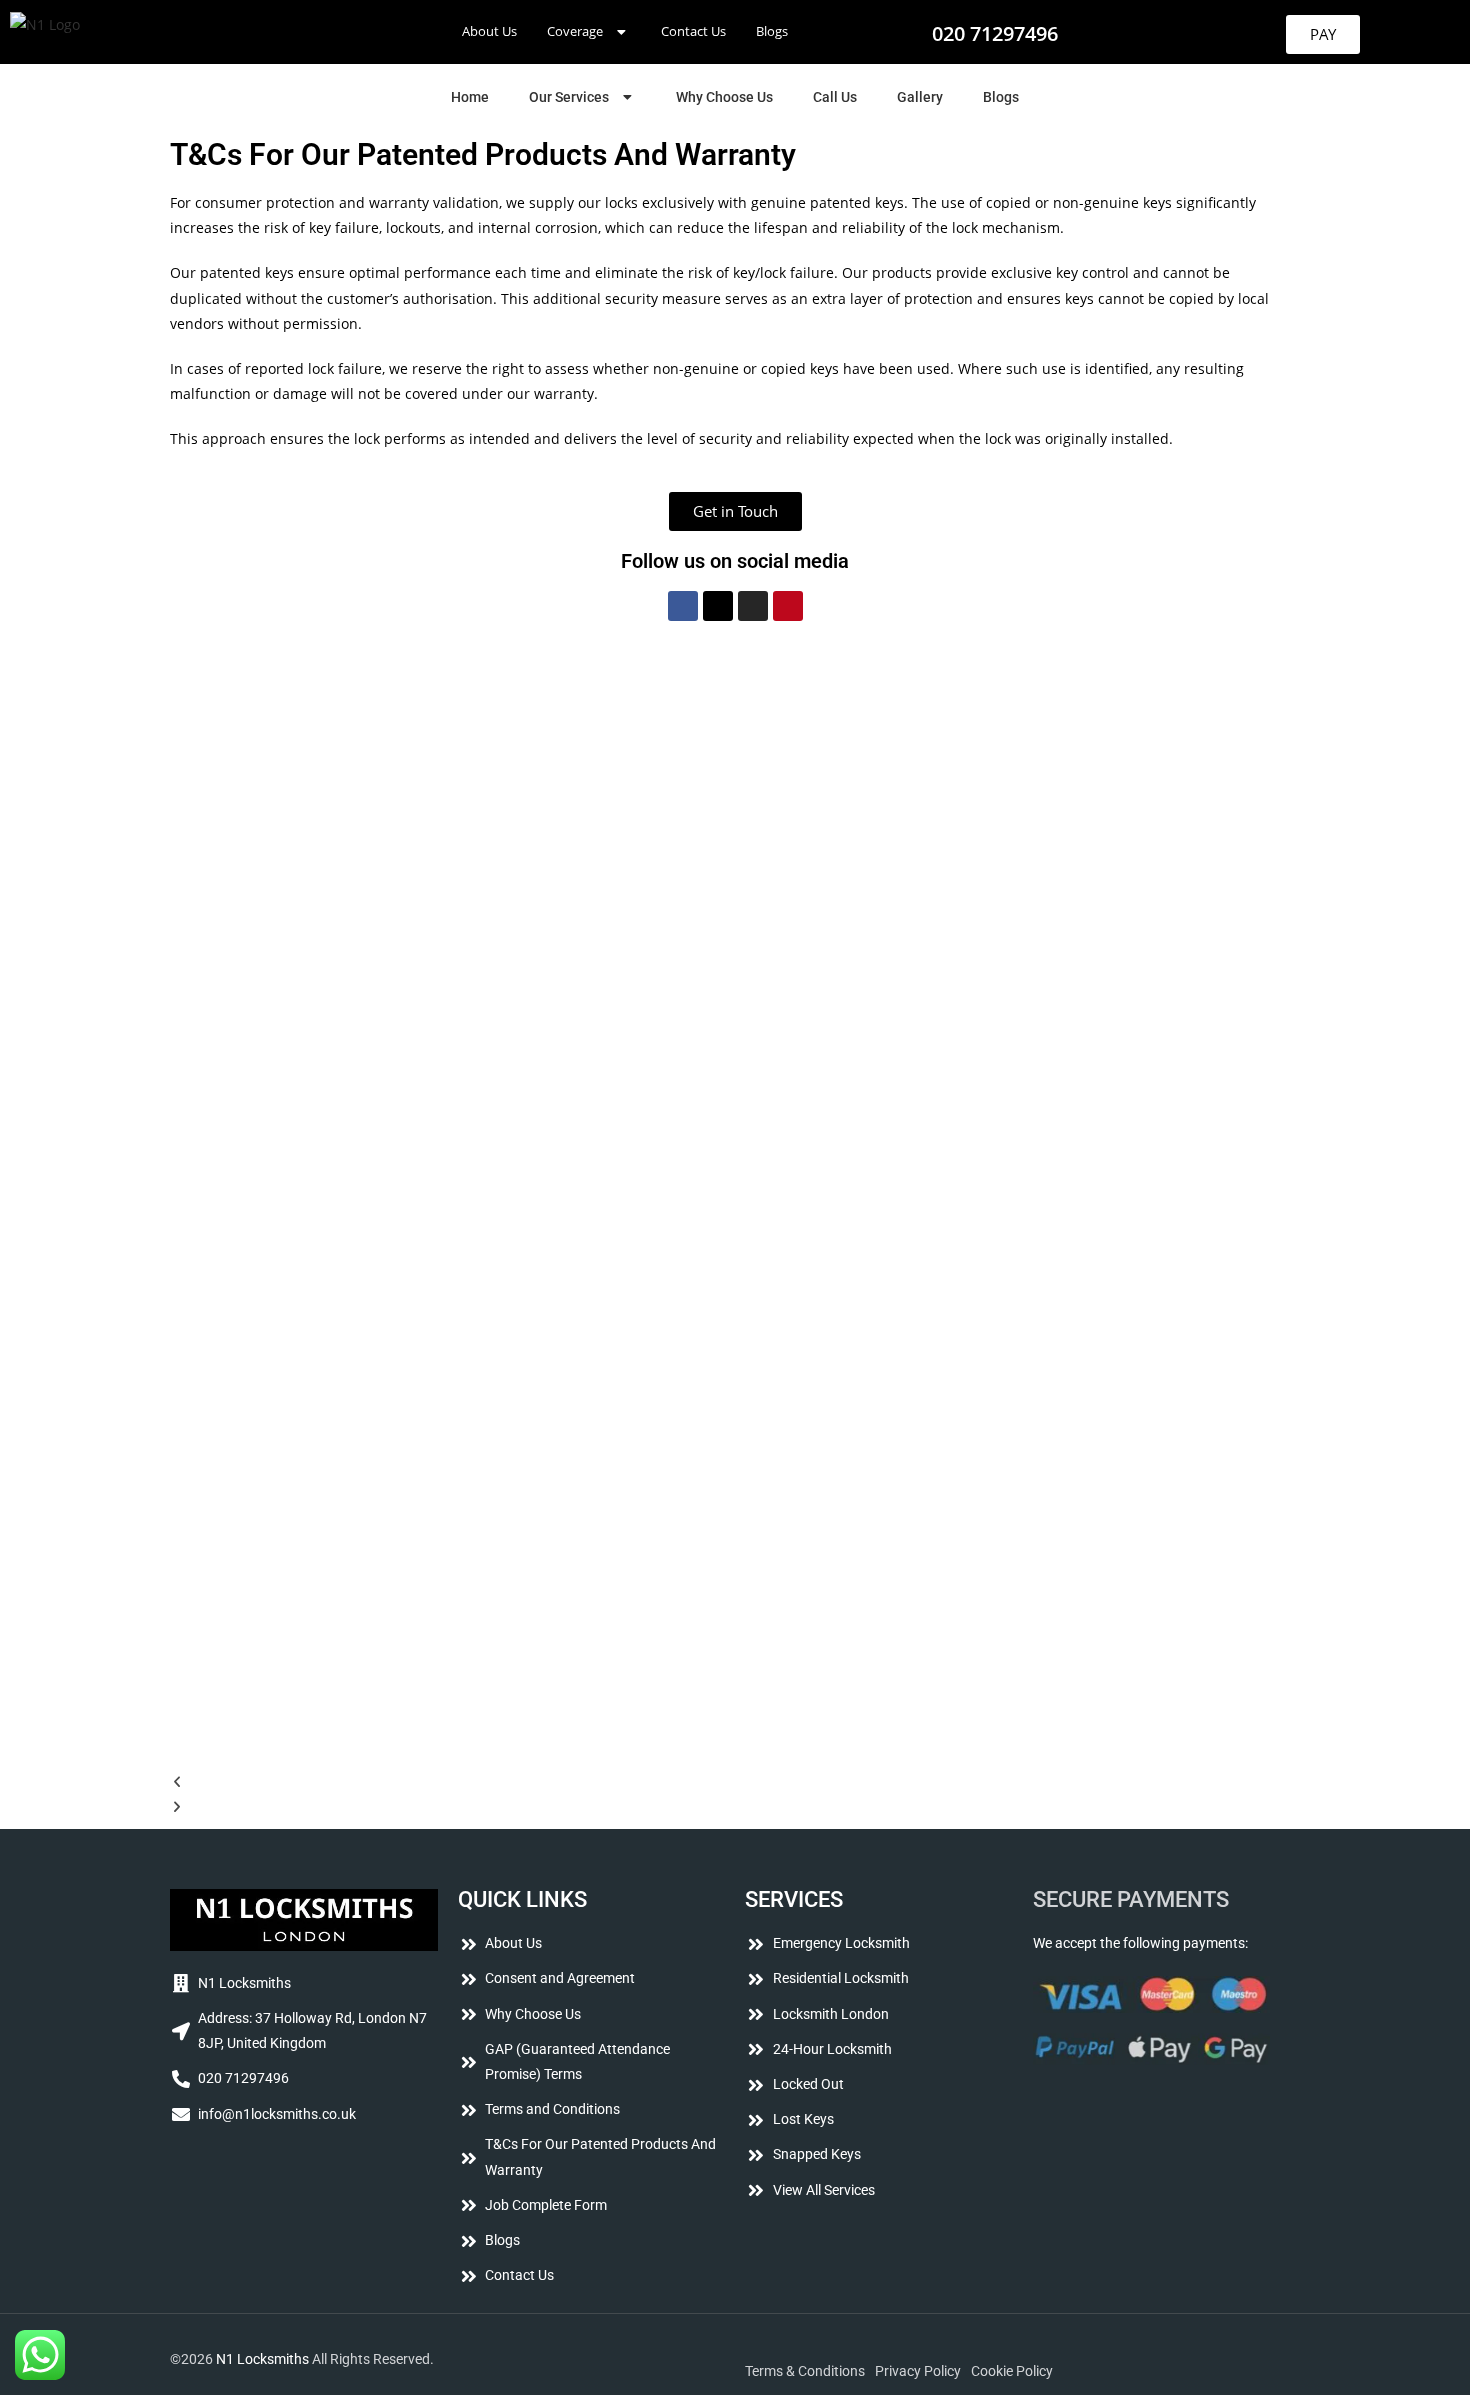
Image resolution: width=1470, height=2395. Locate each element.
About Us (489, 31)
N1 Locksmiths (262, 2359)
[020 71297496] (904, 32)
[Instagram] (753, 606)
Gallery (920, 97)
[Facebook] (683, 606)
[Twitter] (250, 2172)
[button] (589, 31)
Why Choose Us (724, 97)
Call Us (835, 97)
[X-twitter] (718, 606)
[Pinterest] (788, 606)
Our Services (569, 97)
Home (470, 97)
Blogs (772, 31)
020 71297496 (995, 33)
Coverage (575, 31)
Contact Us (693, 31)
